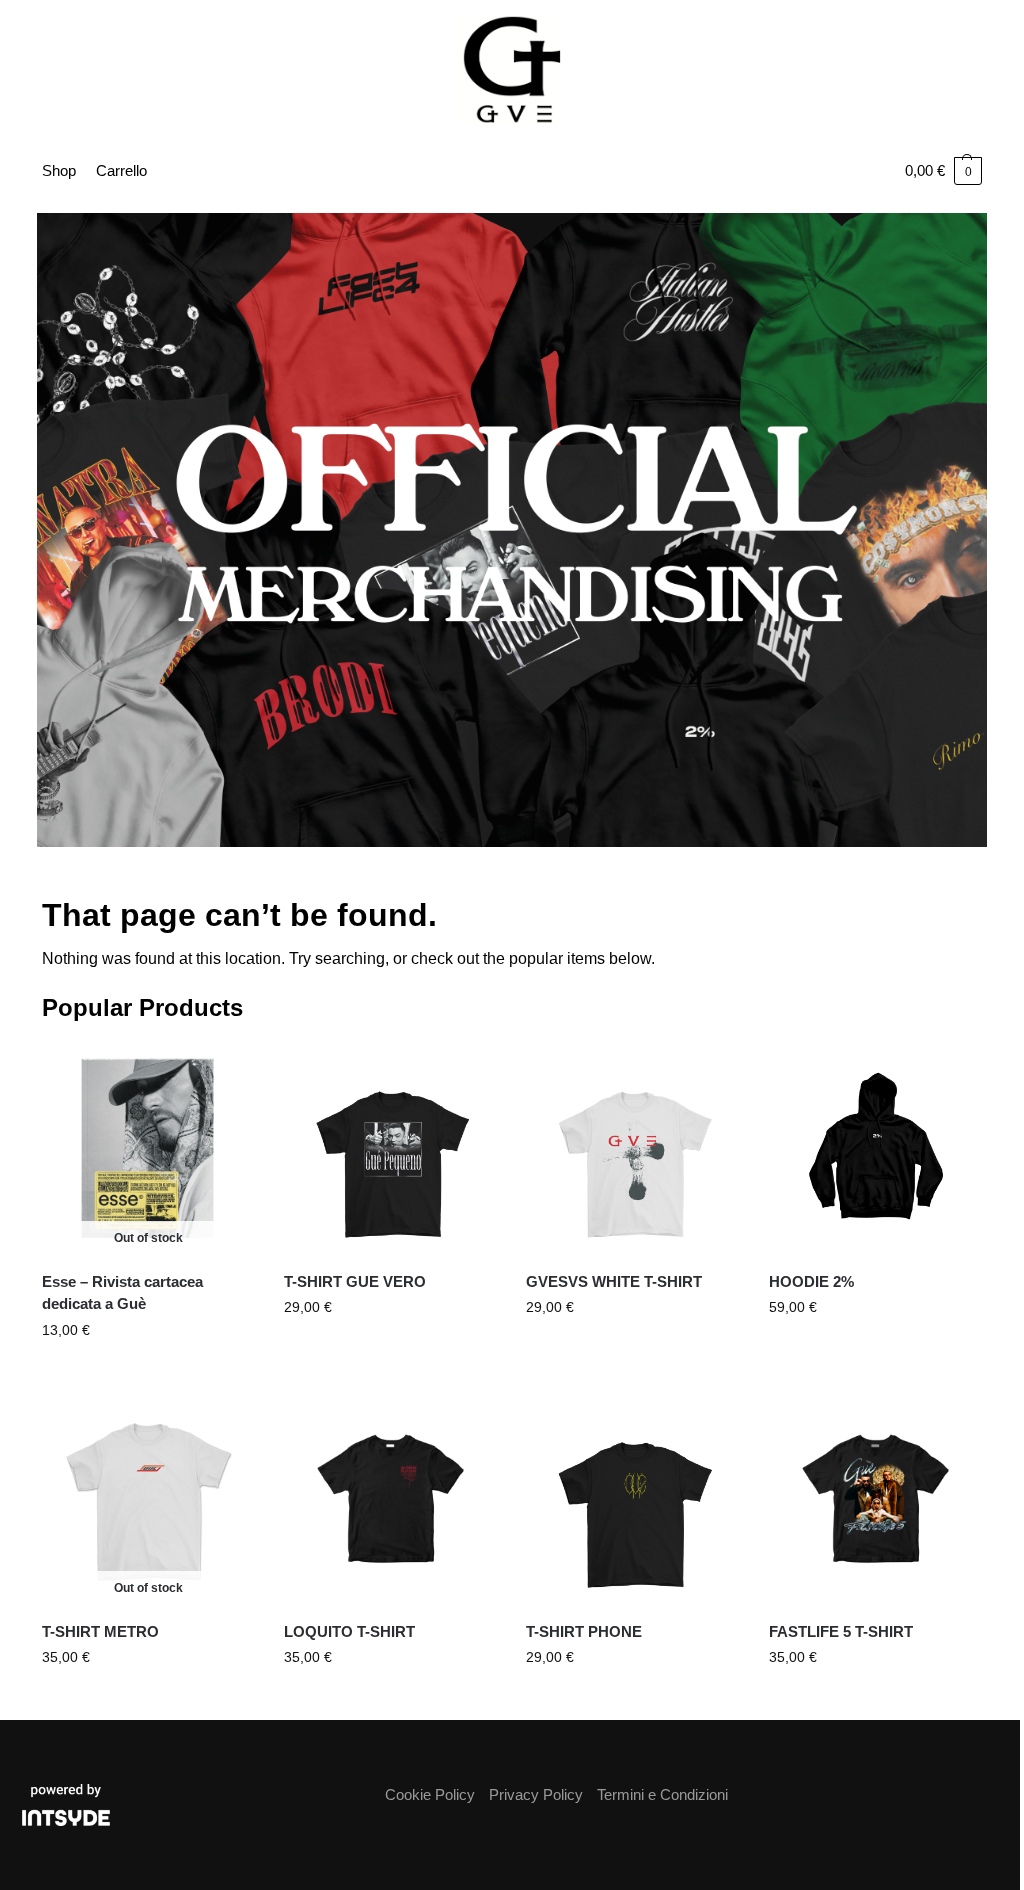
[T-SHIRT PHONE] (632, 1499)
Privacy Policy (536, 1794)
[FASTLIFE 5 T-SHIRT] (875, 1499)
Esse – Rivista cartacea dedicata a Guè (122, 1293)
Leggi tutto (148, 1373)
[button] (943, 171)
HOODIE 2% (811, 1281)
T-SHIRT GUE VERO (355, 1281)
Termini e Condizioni (662, 1794)
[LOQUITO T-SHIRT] (390, 1499)
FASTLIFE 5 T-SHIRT (841, 1631)
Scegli (390, 1350)
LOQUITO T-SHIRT (349, 1631)
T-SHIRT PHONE (584, 1631)
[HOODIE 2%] (875, 1148)
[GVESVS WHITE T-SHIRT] (632, 1148)
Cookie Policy (430, 1794)
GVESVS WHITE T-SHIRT (614, 1281)
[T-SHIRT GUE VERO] (390, 1148)
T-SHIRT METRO (100, 1631)
